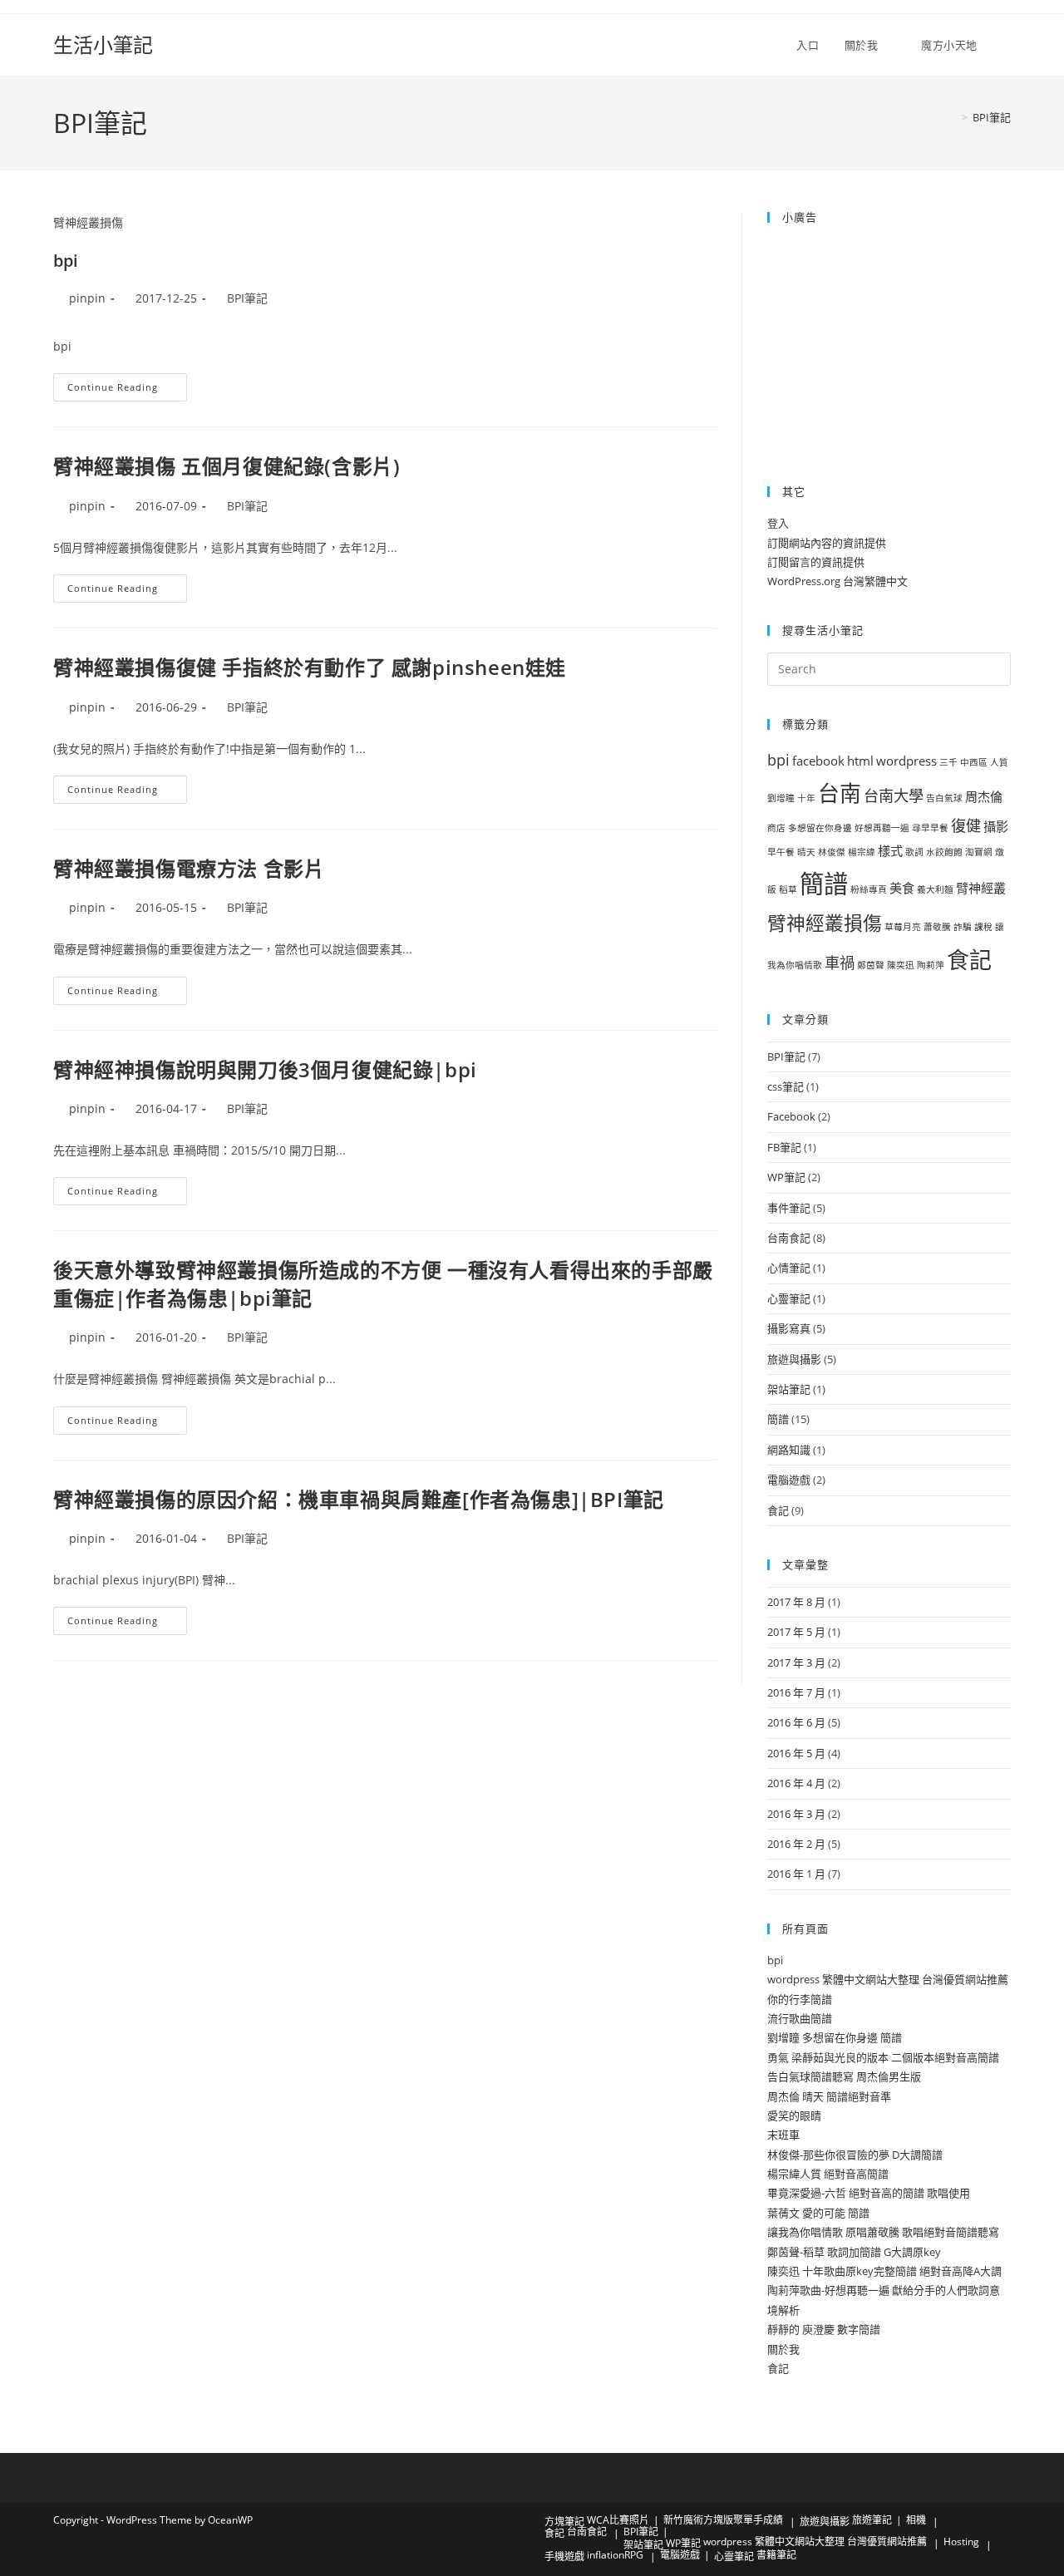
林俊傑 (832, 852)
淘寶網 (979, 852)
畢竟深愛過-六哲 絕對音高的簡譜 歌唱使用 (869, 2193)
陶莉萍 (931, 965)
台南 (840, 793)
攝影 (996, 826)
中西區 (974, 762)
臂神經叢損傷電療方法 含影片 (189, 868)
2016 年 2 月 (796, 1844)
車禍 (840, 963)
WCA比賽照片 (618, 2520)
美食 (902, 888)
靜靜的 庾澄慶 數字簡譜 (824, 2329)
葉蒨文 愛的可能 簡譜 (818, 2213)
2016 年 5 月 (796, 1753)
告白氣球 (944, 798)
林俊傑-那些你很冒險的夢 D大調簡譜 (855, 2155)
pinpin (87, 298)
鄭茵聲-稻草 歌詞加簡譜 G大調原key (854, 2252)
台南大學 (894, 795)
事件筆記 (789, 1208)
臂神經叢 (981, 888)
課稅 (983, 927)
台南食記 (789, 1238)
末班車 (783, 2135)
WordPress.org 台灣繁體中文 (837, 581)
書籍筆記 (776, 2555)
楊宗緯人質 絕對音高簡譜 (828, 2174)
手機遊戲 (564, 2556)
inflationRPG (615, 2555)
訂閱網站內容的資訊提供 (827, 543)
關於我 (783, 2349)
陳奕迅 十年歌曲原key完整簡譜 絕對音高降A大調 (884, 2271)
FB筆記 (784, 1147)
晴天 (806, 852)
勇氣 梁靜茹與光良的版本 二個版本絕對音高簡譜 (883, 2057)
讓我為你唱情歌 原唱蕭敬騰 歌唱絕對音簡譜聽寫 (883, 2232)
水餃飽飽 (944, 852)
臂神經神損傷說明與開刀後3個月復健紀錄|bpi (265, 1069)
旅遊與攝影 (794, 1359)
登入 (778, 523)
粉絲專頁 (869, 889)
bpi (66, 261)
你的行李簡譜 (800, 1999)
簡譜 (824, 884)
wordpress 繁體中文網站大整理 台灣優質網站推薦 (888, 1979)
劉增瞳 (781, 798)
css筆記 (786, 1086)
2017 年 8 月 (796, 1602)
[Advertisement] (871, 343)
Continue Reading (123, 387)
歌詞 (914, 852)
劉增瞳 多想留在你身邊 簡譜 (835, 2037)
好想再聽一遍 (882, 828)
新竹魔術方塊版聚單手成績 (723, 2520)
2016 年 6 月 (796, 1722)
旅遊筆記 (872, 2520)
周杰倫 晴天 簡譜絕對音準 (829, 2096)
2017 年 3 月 (796, 1662)
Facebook (791, 1116)
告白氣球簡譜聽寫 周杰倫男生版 (844, 2076)
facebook (818, 761)
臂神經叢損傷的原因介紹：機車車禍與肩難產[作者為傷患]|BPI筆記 (359, 1499)
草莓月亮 (903, 927)
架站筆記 (789, 1389)
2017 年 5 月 (796, 1632)
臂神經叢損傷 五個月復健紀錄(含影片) (227, 466)
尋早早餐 (930, 828)
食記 (969, 960)
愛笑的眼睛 (794, 2115)
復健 (966, 825)
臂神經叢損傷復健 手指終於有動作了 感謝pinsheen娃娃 (310, 667)
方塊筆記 (564, 2522)
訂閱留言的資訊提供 (816, 562)
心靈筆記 (789, 1298)
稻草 (788, 889)
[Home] (953, 117)
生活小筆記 (103, 44)
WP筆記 (786, 1177)
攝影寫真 (789, 1328)
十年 (806, 798)
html (860, 761)
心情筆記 (789, 1268)
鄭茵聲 (871, 965)
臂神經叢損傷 (825, 923)
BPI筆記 (992, 117)
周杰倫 (984, 796)
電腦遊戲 (789, 1480)
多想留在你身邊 (820, 828)
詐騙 (963, 927)
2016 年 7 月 (796, 1692)
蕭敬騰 (937, 927)
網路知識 (789, 1450)
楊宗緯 (862, 852)
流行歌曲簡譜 (800, 2018)
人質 (999, 762)
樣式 (890, 850)
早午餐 (781, 852)
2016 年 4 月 (796, 1783)
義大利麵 (935, 889)
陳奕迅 (901, 965)
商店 (776, 828)
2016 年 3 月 (796, 1814)
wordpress (906, 761)
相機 (916, 2520)
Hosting (961, 2542)
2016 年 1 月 (796, 1874)
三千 (948, 762)
